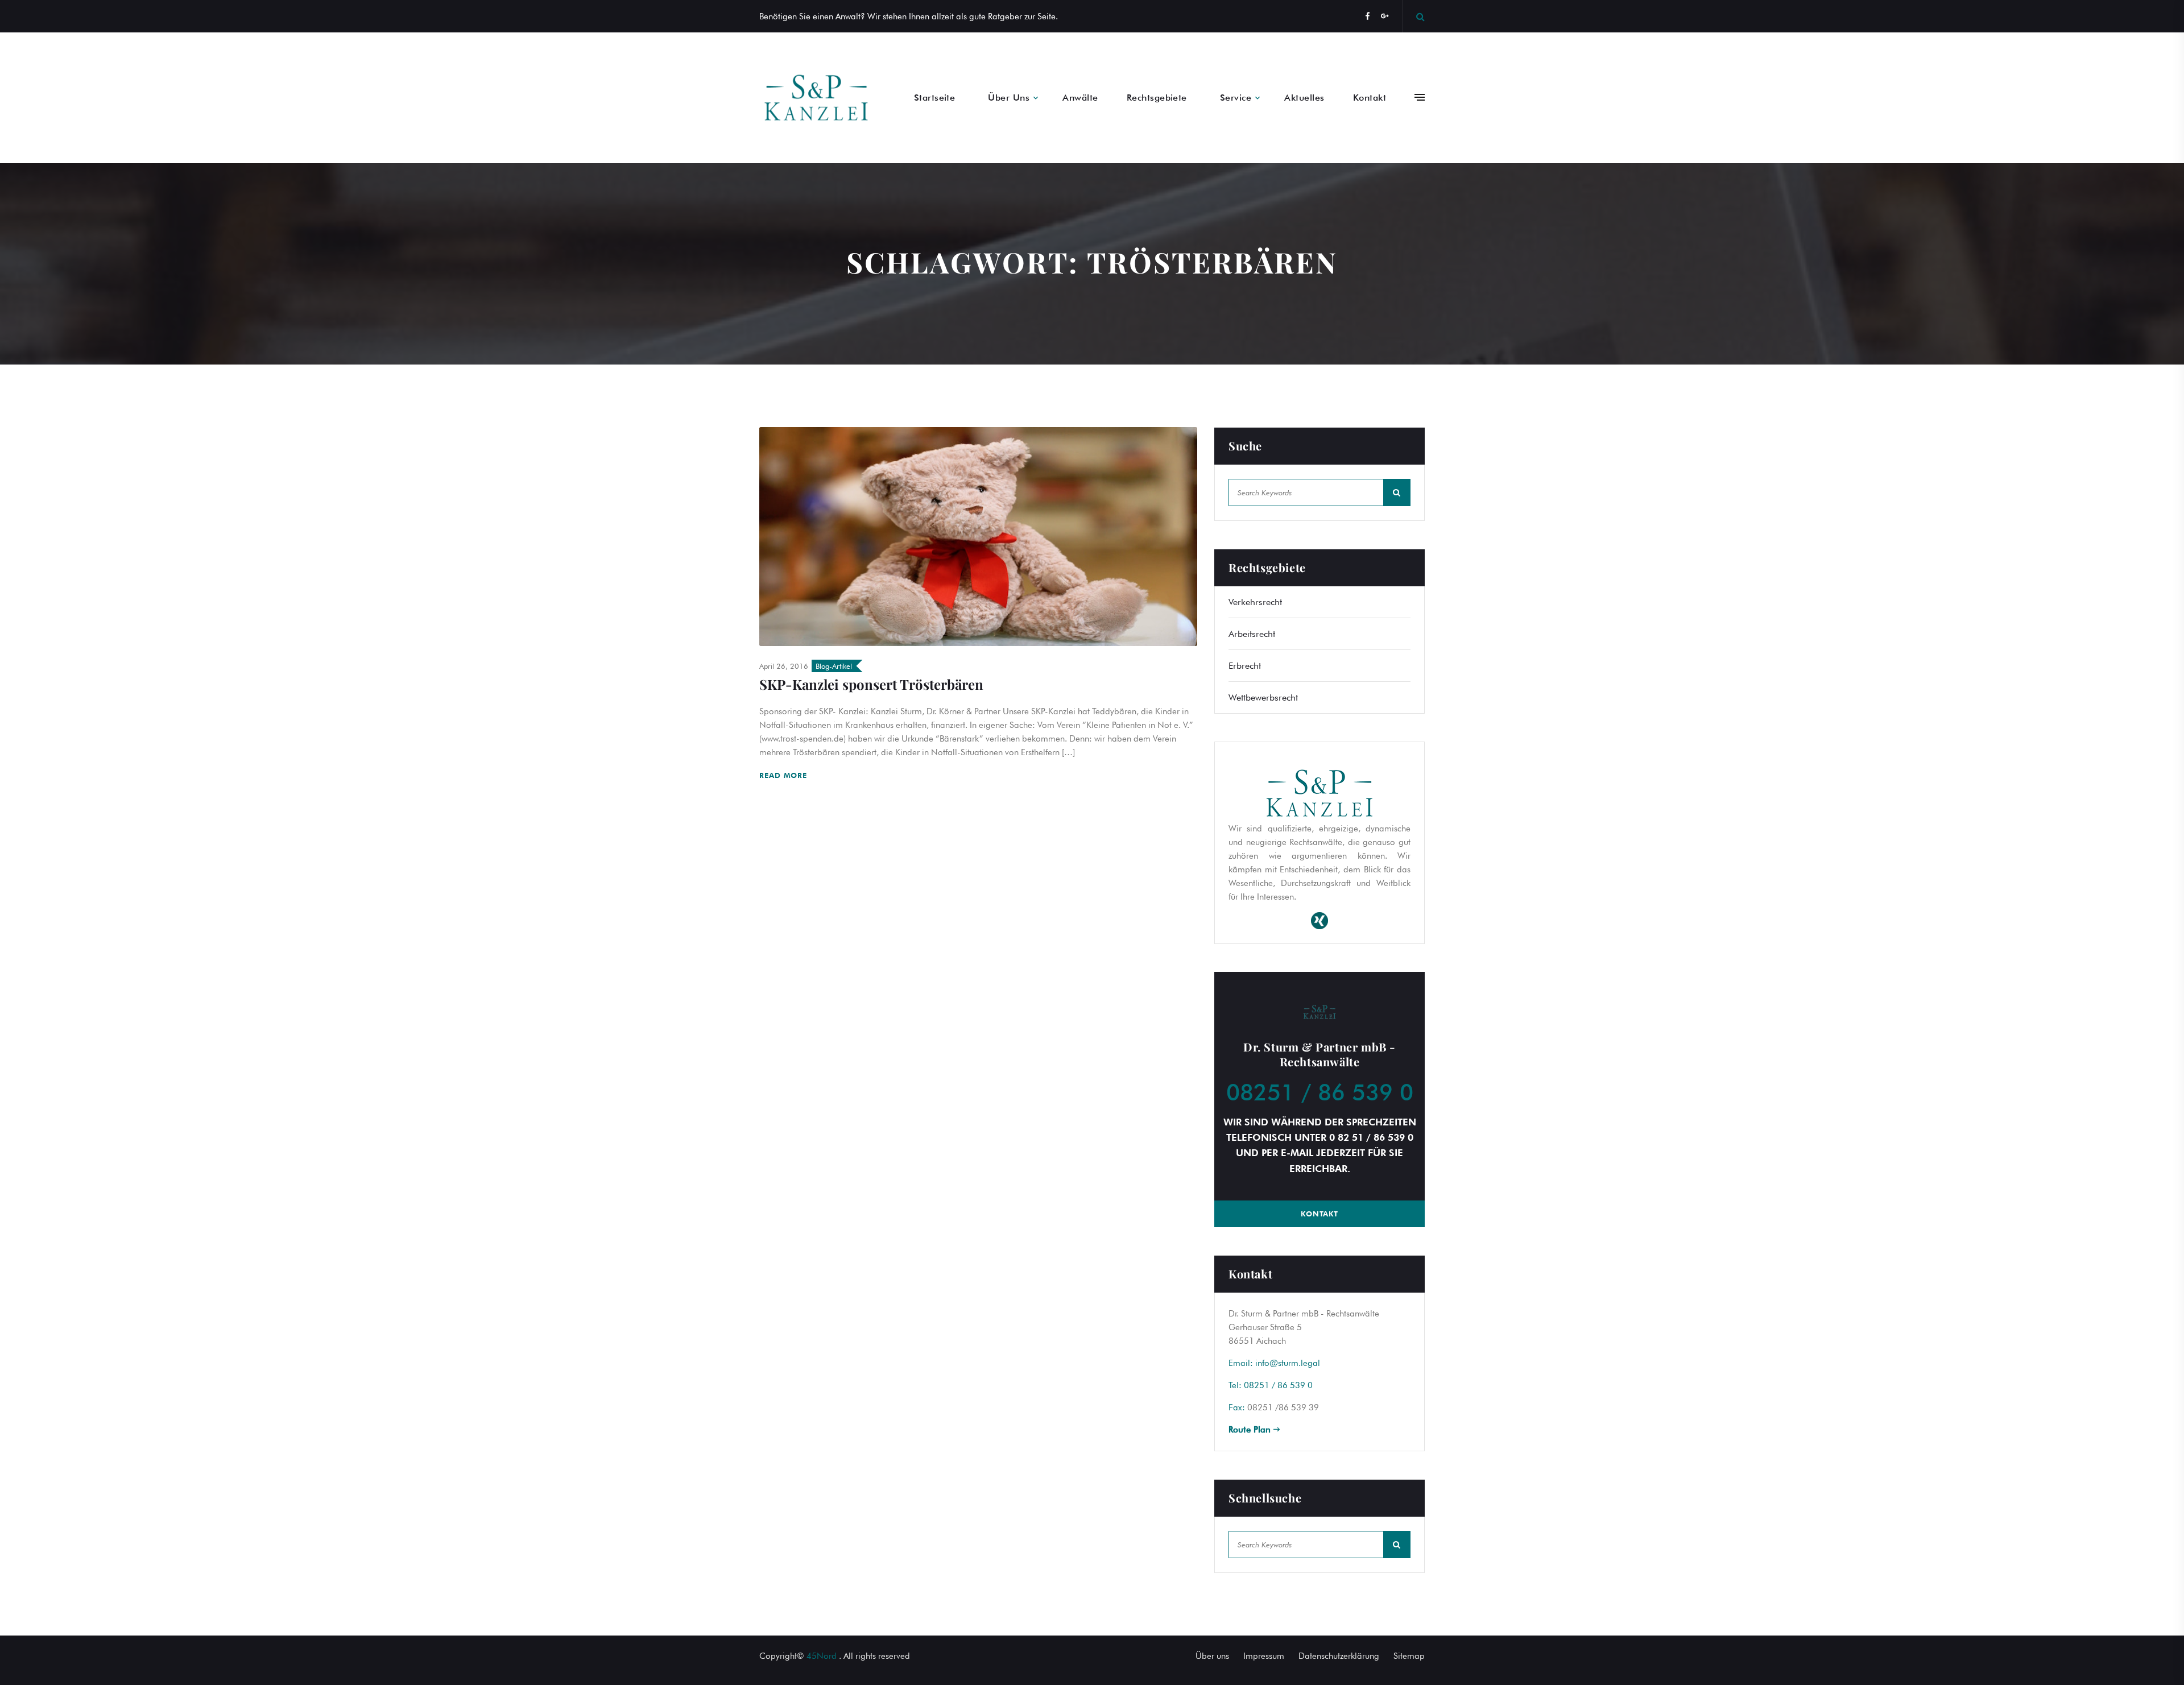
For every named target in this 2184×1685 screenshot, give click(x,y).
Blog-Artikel (834, 666)
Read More (785, 775)
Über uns (1212, 1656)
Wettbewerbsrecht (1263, 697)
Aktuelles (1304, 98)
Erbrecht (1245, 666)
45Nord (822, 1656)
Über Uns (1009, 98)
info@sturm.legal (1288, 1363)
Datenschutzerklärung (1339, 1656)
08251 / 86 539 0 (1320, 1092)
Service (1236, 98)
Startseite (935, 98)
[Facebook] (1368, 16)
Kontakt (1370, 98)
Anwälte (1080, 98)
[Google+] (1385, 16)
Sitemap (1409, 1656)
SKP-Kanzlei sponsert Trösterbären (871, 684)
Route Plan (1251, 1430)
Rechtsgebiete (1157, 98)
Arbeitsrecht (1252, 634)
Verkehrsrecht (1255, 602)
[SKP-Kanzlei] (816, 98)
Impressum (1264, 1656)
